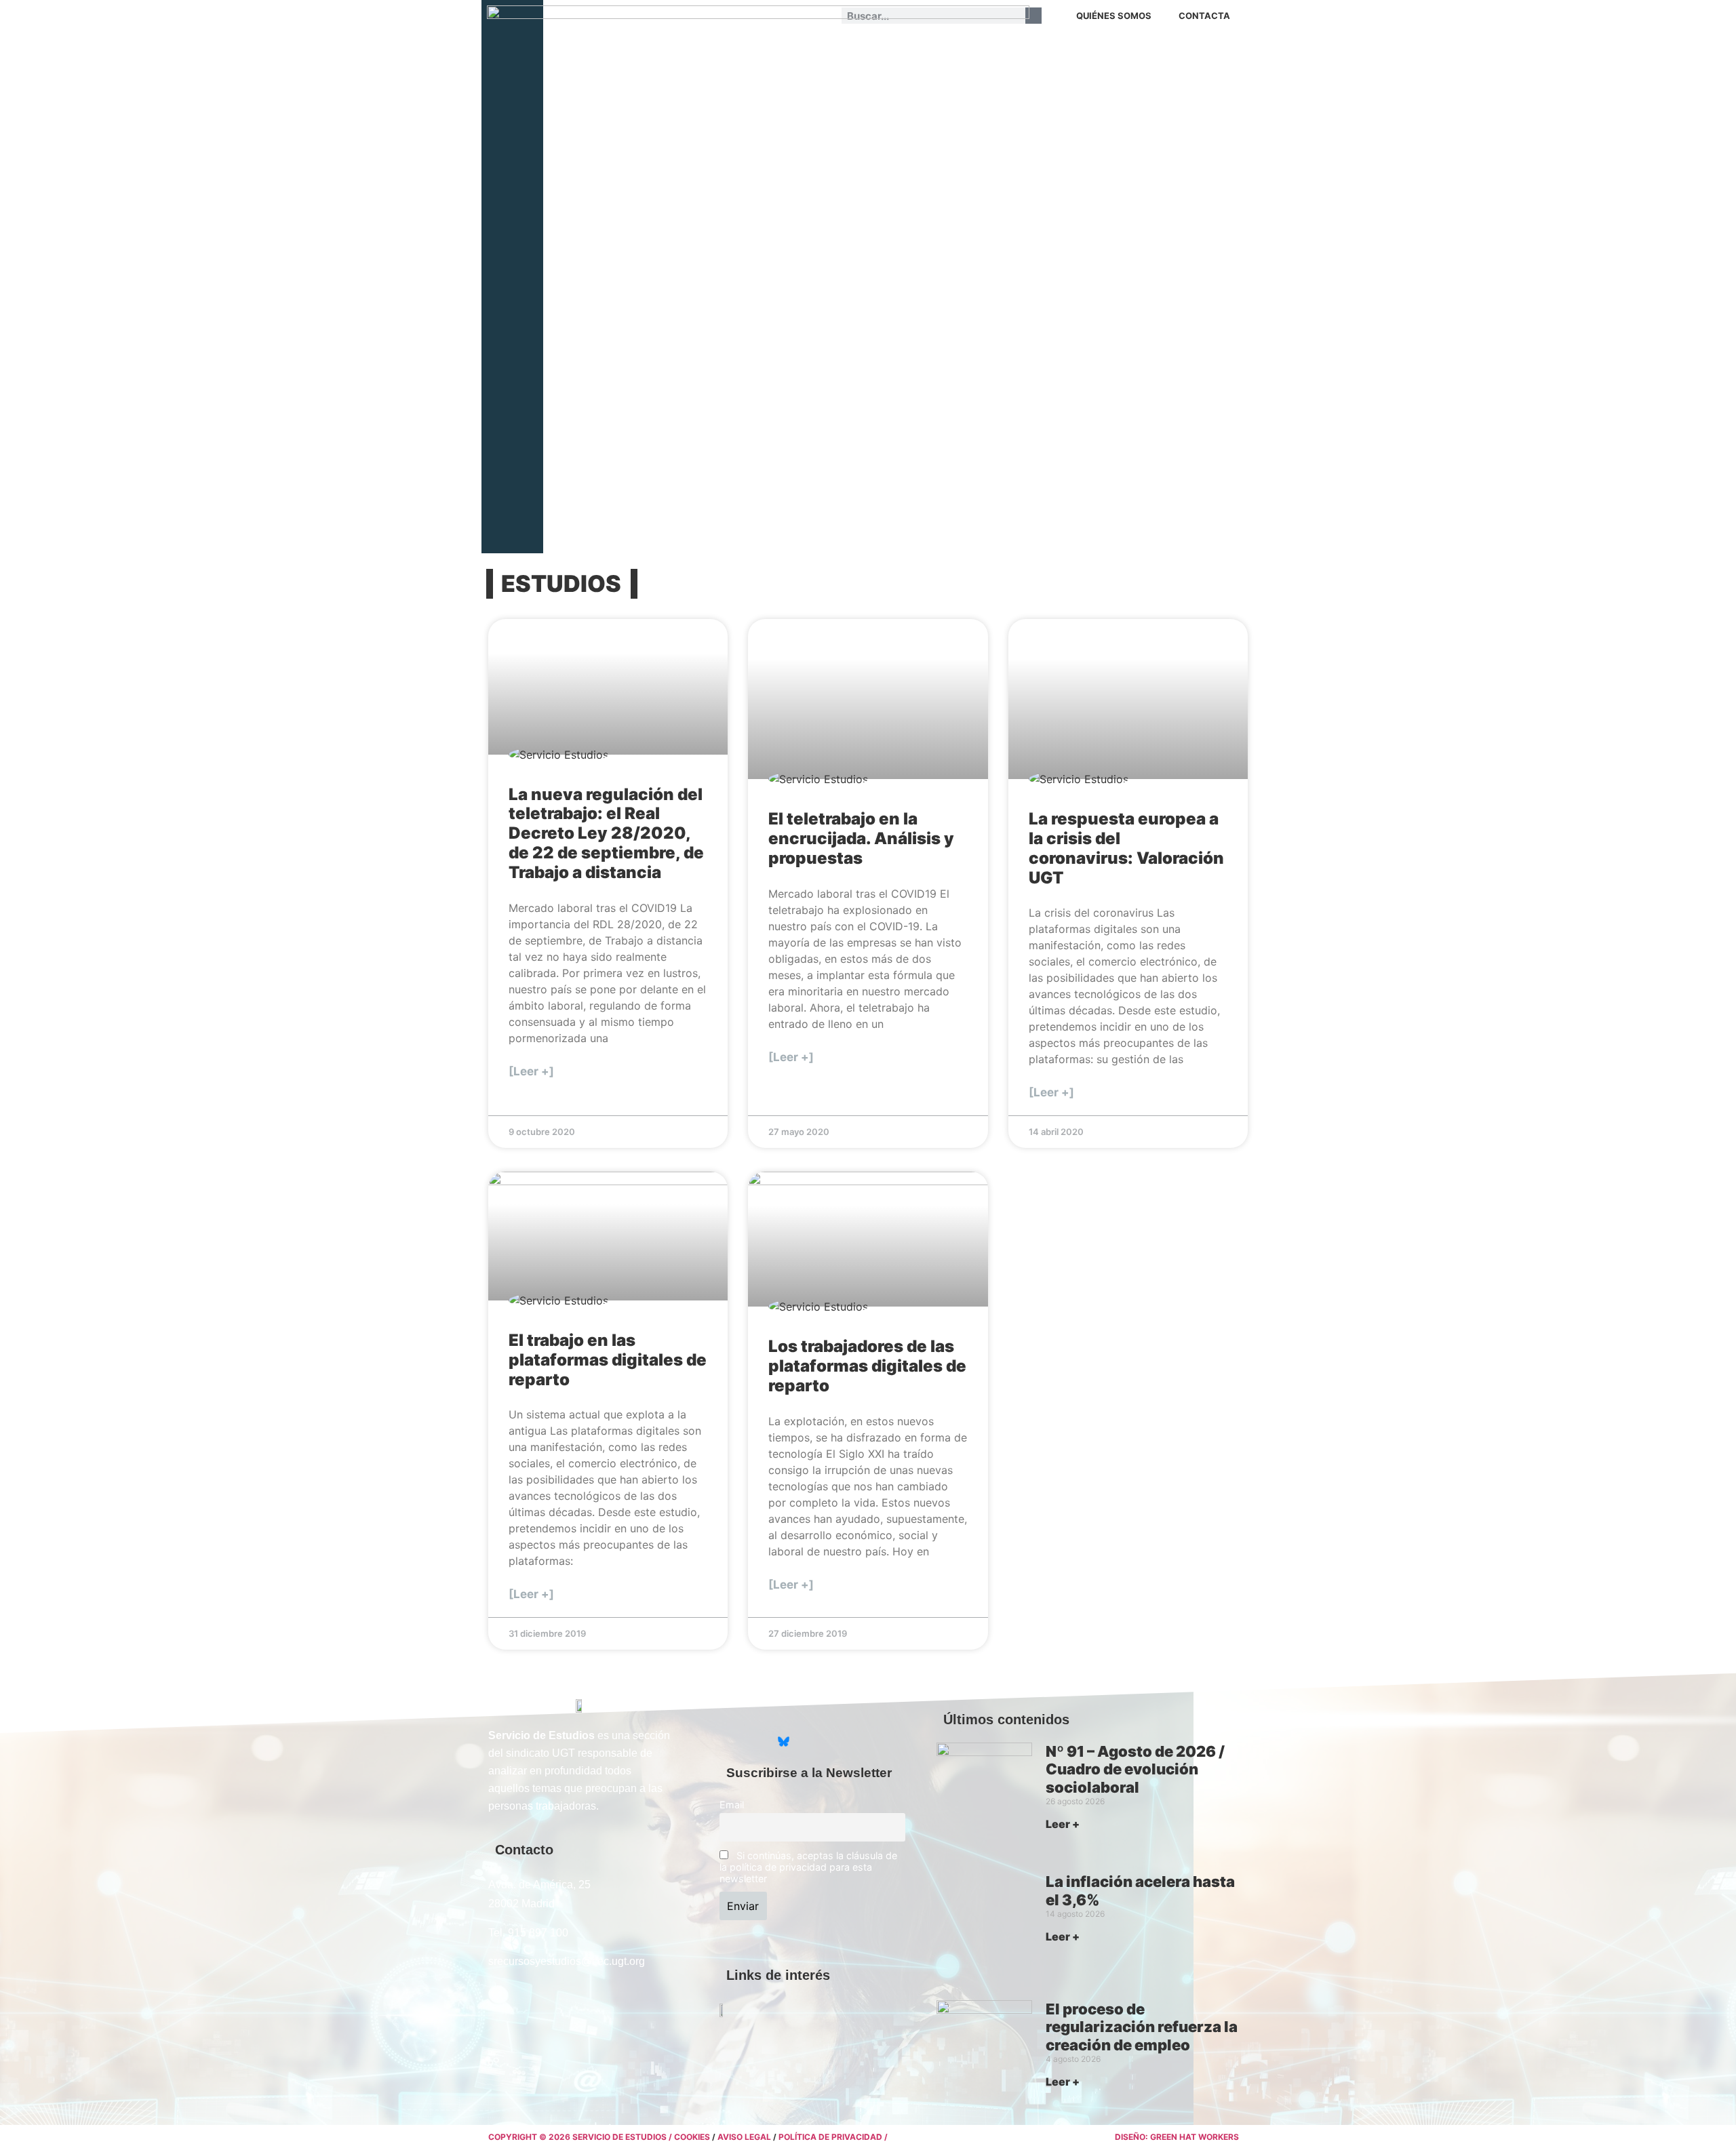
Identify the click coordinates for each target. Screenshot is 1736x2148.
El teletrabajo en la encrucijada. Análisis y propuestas (861, 838)
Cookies (692, 2137)
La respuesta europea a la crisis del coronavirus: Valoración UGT (1126, 848)
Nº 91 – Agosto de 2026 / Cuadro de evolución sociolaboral (1135, 1769)
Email (732, 1805)
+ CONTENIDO (1198, 47)
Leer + (1063, 1824)
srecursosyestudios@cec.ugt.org (567, 1961)
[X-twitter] (730, 1742)
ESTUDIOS (561, 583)
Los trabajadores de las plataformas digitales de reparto (867, 1366)
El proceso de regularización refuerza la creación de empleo (1142, 2027)
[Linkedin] (757, 1742)
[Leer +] (531, 1071)
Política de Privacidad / (833, 2137)
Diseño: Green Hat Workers (1177, 2137)
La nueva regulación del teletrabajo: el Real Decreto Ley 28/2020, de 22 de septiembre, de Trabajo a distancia (606, 833)
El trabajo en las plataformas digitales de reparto (608, 1360)
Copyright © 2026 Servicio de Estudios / (581, 2137)
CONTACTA (1204, 16)
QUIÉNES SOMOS (1114, 16)
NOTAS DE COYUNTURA (1104, 47)
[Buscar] (1033, 16)
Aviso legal (744, 2137)
